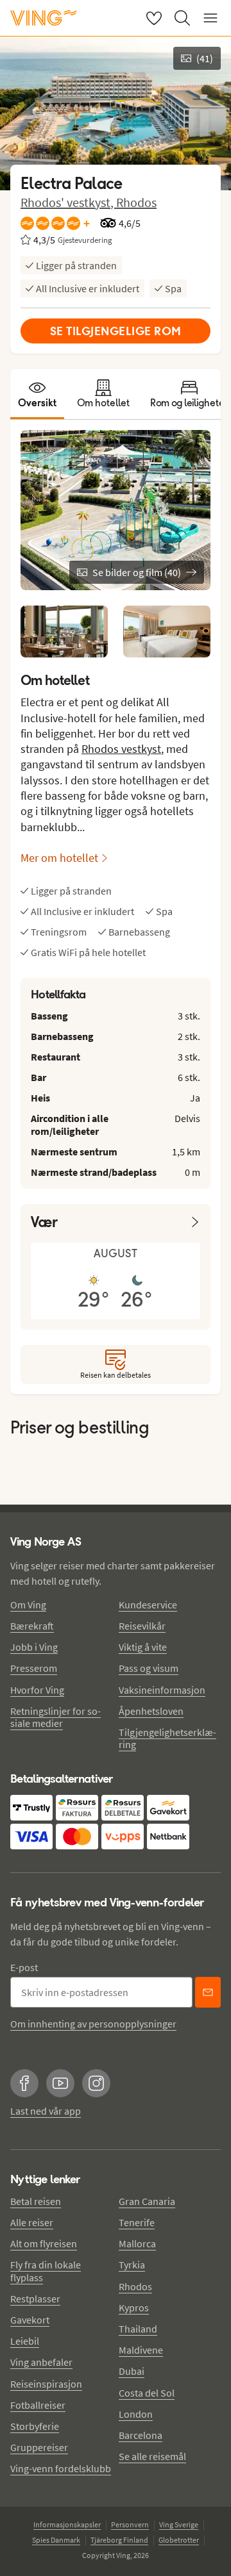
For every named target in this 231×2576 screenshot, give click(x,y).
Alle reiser (32, 2222)
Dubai (132, 2371)
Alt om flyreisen (44, 2243)
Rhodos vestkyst (121, 749)
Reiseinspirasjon (46, 2384)
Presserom (34, 1668)
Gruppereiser (39, 2447)
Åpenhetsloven (151, 1711)
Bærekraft (32, 1626)
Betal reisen (36, 2201)
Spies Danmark (56, 2540)
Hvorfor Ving (37, 1690)
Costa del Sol (147, 2393)
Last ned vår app (46, 2111)
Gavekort (30, 2320)
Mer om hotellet (59, 858)
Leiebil (25, 2341)
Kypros (134, 2308)
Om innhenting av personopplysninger (93, 2024)
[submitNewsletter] (208, 1992)
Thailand (138, 2329)
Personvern (130, 2524)
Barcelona (141, 2435)
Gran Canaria (147, 2201)
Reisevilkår (142, 1626)
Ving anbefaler (41, 2362)
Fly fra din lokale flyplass (46, 2271)
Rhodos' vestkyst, (68, 202)
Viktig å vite (143, 1647)
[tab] (37, 394)
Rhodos (136, 202)
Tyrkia (132, 2265)
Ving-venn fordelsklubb (61, 2468)
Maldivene (141, 2350)
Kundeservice (148, 1605)
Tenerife (137, 2222)
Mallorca (137, 2243)
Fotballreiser (38, 2405)
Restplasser (35, 2299)
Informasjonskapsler (67, 2524)
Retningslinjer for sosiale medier (56, 1717)
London (136, 2414)
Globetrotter (179, 2540)
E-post (24, 1967)
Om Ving (28, 1605)
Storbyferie (35, 2426)
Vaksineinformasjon (162, 1690)
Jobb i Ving (34, 1647)
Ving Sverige (179, 2524)
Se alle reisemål (152, 2456)
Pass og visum (149, 1668)
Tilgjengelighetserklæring (167, 1738)
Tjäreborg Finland (119, 2540)
